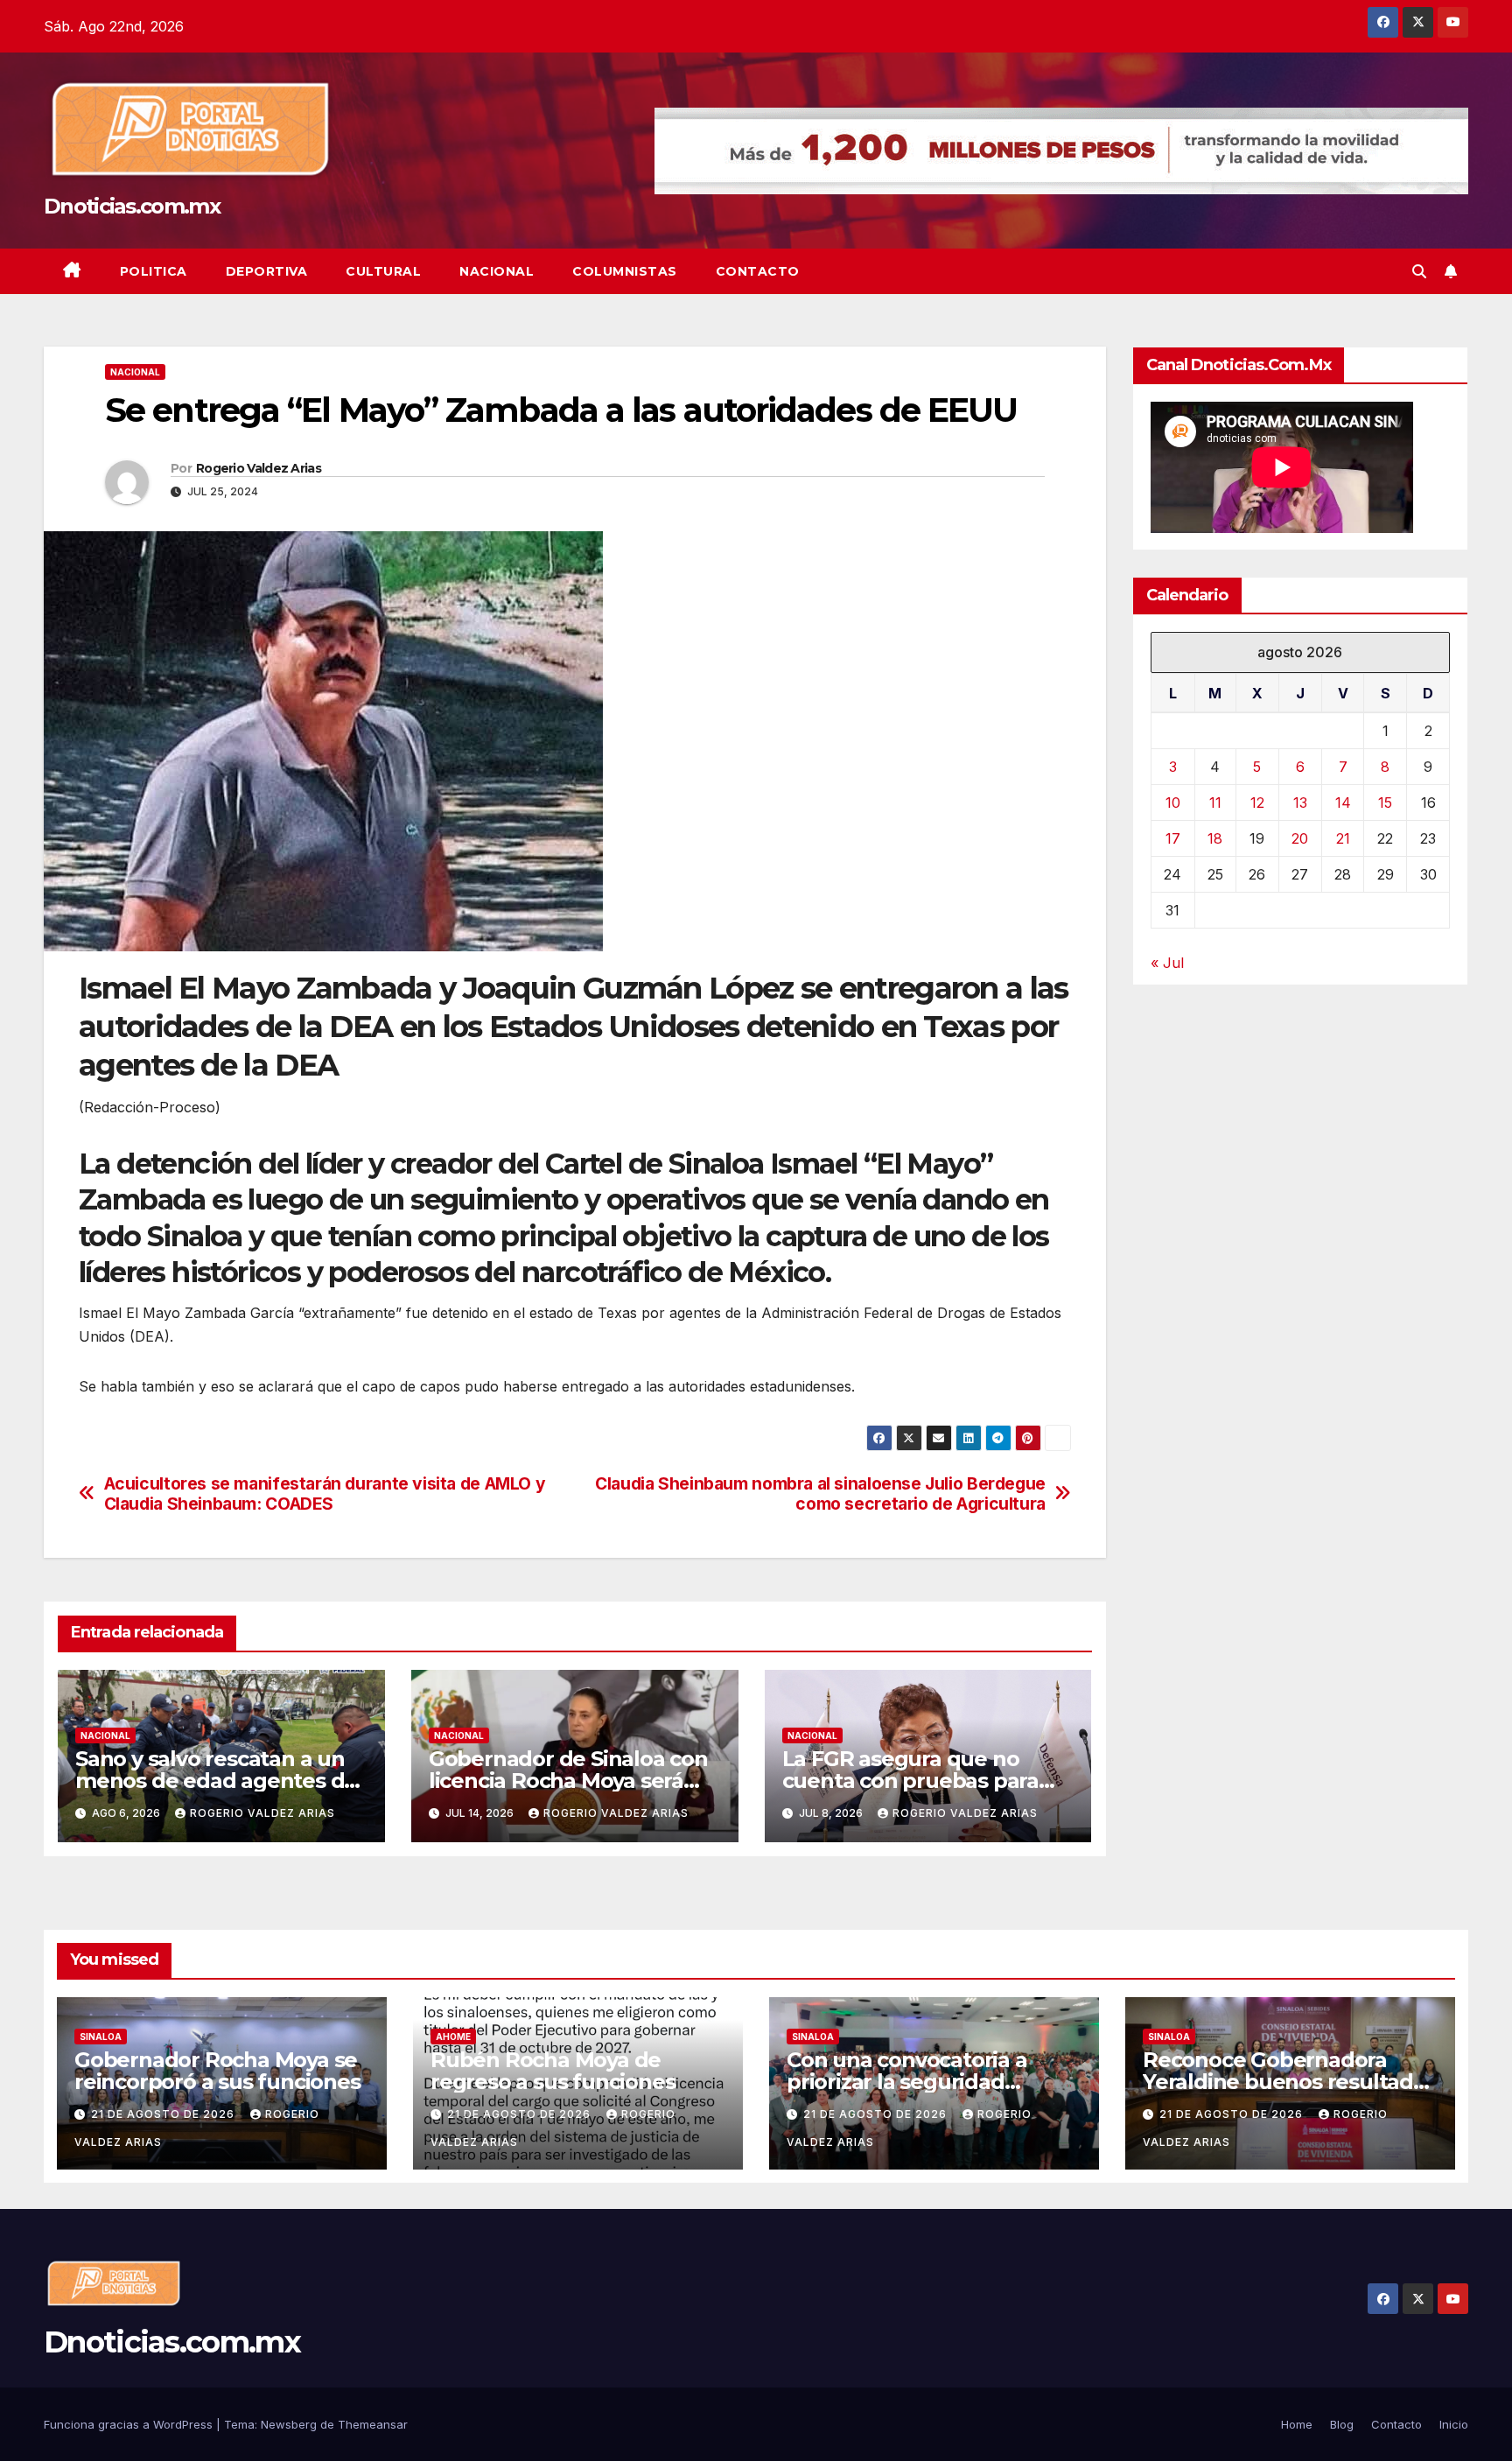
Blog (1342, 2424)
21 (1343, 838)
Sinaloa (101, 2037)
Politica (154, 271)
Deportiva (267, 271)
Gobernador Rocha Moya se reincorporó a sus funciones (217, 2071)
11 (1215, 803)
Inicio (1454, 2424)
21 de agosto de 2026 (164, 2114)
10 (1173, 803)
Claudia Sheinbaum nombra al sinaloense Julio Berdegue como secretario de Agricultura (820, 1494)
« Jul (1167, 963)
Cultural (383, 271)
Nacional (497, 271)
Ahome (453, 2037)
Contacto (758, 271)
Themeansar (373, 2424)
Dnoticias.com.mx (132, 206)
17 (1173, 838)
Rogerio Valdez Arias (259, 468)
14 (1343, 803)
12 (1257, 803)
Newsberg (289, 2424)
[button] (1419, 271)
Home (1297, 2424)
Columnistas (625, 271)
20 (1300, 838)
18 (1215, 838)
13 (1300, 803)
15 (1385, 803)
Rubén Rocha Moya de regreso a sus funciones (553, 2071)
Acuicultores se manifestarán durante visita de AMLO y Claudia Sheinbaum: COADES (325, 1494)
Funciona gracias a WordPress (130, 2424)
